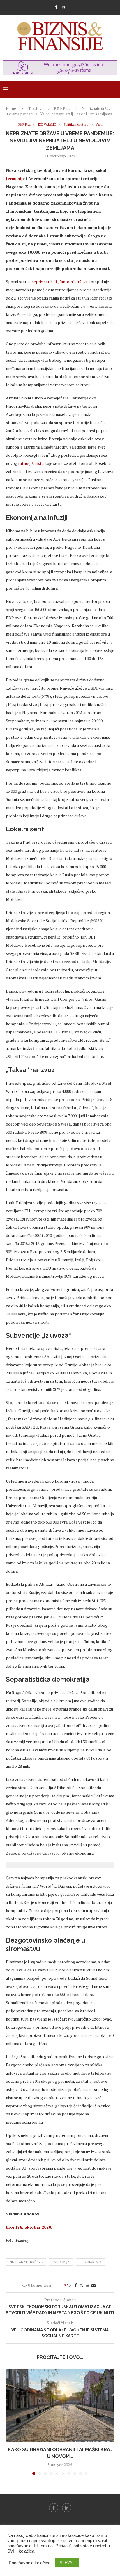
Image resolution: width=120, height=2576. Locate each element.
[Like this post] (69, 2285)
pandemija (61, 2262)
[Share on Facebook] (76, 2285)
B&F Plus (62, 108)
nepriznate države (26, 2262)
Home (11, 108)
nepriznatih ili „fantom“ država (60, 282)
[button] (11, 2422)
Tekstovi (35, 108)
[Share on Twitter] (81, 2285)
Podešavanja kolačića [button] (30, 2563)
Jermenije (15, 178)
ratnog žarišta (30, 463)
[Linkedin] (63, 7)
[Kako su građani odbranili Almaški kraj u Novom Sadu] (60, 2405)
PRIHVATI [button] (67, 2563)
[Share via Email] (93, 2285)
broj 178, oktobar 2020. (30, 2227)
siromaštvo (90, 2262)
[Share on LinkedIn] (87, 2285)
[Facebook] (56, 7)
